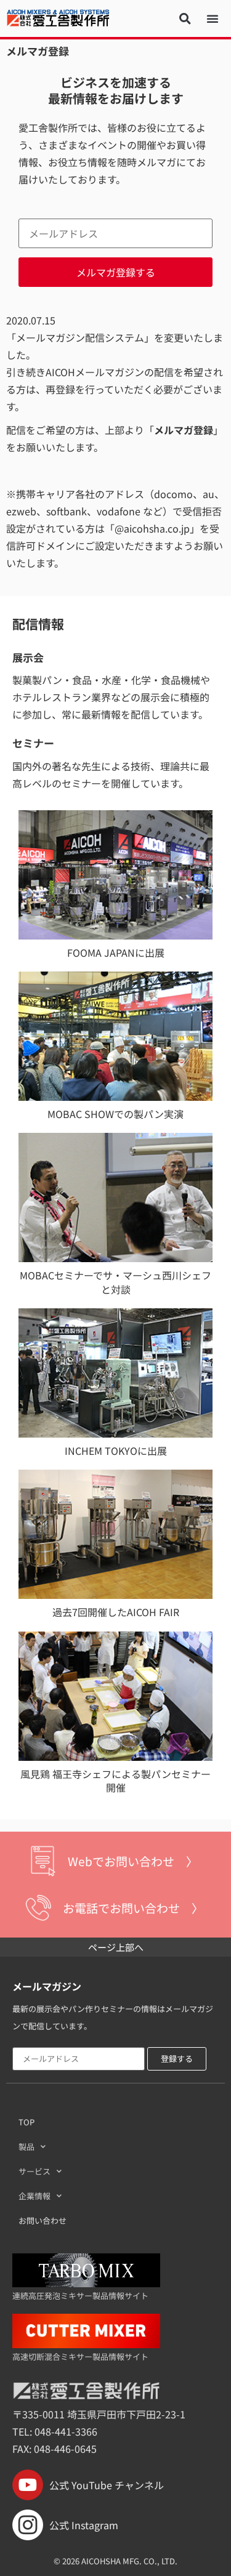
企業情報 (34, 2196)
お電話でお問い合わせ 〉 (133, 1908)
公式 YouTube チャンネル (107, 2485)
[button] (185, 18)
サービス (34, 2171)
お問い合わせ (43, 2220)
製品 (26, 2147)
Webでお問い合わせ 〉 (133, 1861)
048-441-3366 (66, 2431)
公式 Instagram (84, 2525)
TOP (26, 2122)
